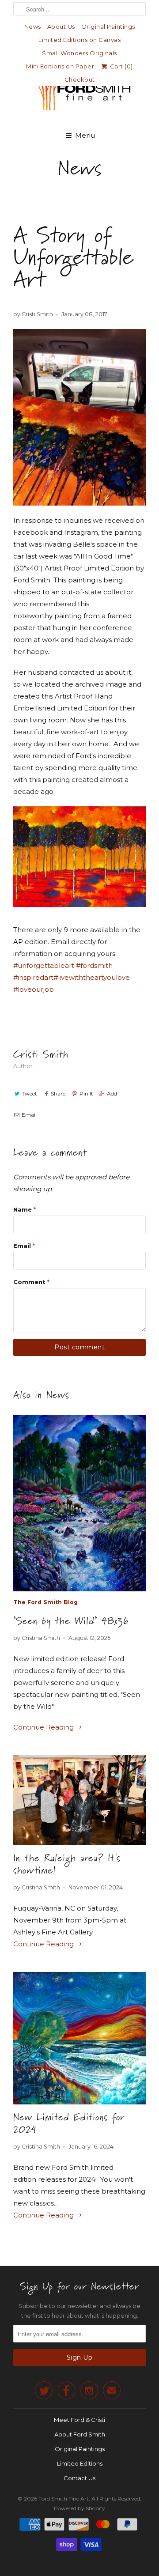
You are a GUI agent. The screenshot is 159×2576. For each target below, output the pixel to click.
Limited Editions (80, 2463)
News (33, 26)
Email (29, 1115)
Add (112, 1093)
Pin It (86, 1093)
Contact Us (79, 2478)
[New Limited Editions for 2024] (79, 2038)
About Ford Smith (80, 2434)
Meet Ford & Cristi (79, 2420)
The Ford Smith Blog (45, 1602)
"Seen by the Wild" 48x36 (71, 1621)
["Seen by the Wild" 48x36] (79, 1503)
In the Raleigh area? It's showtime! (67, 1864)
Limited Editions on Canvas (79, 40)
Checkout (80, 79)
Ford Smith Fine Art (64, 2499)
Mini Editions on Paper (60, 66)
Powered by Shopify (79, 2508)
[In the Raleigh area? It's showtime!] (79, 1800)
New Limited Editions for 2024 (69, 2123)
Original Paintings (108, 26)
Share (58, 1093)
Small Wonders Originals (79, 53)
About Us (61, 26)
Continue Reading (44, 1727)
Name (25, 1209)
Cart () (121, 66)
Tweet (29, 1093)
